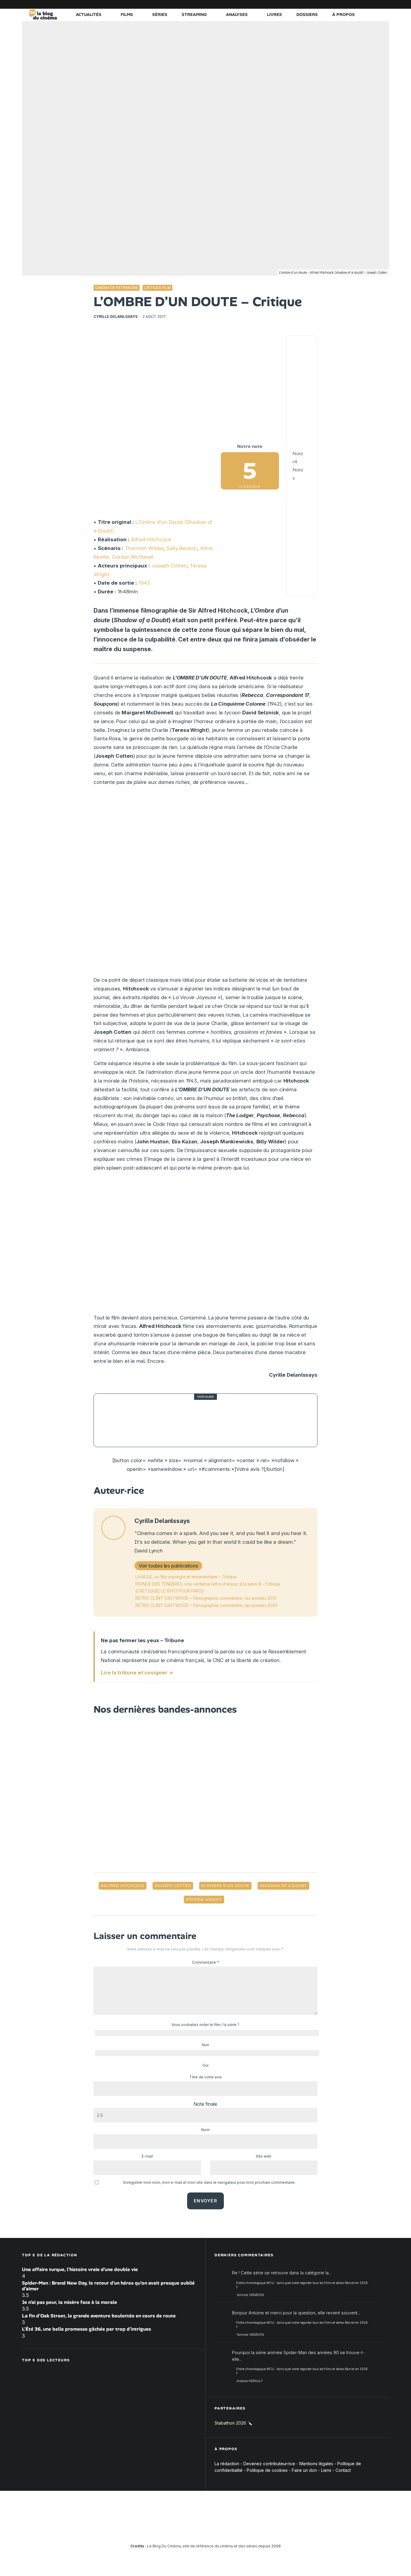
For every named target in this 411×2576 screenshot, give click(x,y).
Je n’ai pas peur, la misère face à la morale (70, 2302)
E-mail (147, 2156)
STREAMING (194, 14)
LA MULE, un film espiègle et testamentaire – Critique (186, 1577)
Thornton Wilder (144, 548)
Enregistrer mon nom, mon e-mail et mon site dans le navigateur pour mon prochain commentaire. (209, 2182)
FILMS (127, 14)
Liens (326, 2470)
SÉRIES (160, 14)
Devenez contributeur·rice (269, 2464)
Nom (205, 2130)
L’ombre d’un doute (227, 1886)
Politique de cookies (267, 2470)
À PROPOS (343, 14)
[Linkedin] (348, 4)
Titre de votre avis (205, 2077)
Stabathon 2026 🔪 (233, 2423)
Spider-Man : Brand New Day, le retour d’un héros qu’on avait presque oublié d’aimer (108, 2286)
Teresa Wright (205, 1900)
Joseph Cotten (169, 566)
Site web (264, 2156)
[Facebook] (312, 4)
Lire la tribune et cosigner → (137, 1673)
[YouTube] (339, 4)
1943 (144, 583)
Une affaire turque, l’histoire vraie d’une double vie (80, 2269)
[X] (321, 4)
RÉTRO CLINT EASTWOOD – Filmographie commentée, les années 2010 (206, 1598)
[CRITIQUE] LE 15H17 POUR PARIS (169, 1591)
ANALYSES (237, 14)
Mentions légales (316, 2464)
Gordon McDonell (133, 557)
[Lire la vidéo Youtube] (205, 1245)
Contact (343, 2470)
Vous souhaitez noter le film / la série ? (205, 2025)
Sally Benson (182, 548)
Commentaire (205, 1962)
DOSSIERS (307, 14)
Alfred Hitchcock (151, 539)
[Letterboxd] (366, 4)
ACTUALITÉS (89, 14)
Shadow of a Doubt (285, 1886)
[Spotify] (375, 4)
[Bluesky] (357, 4)
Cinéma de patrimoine (117, 288)
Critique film (158, 288)
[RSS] (385, 4)
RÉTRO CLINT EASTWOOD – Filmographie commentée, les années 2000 (206, 1605)
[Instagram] (330, 4)
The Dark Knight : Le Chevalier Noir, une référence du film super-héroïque (217, 1420)
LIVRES (274, 14)
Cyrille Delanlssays (116, 317)
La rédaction (227, 2464)
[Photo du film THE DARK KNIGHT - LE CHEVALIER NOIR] (115, 1420)
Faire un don (304, 2470)
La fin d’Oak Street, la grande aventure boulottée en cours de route (99, 2316)
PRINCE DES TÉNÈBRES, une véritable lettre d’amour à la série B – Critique (208, 1584)
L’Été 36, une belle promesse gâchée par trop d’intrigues (87, 2329)
